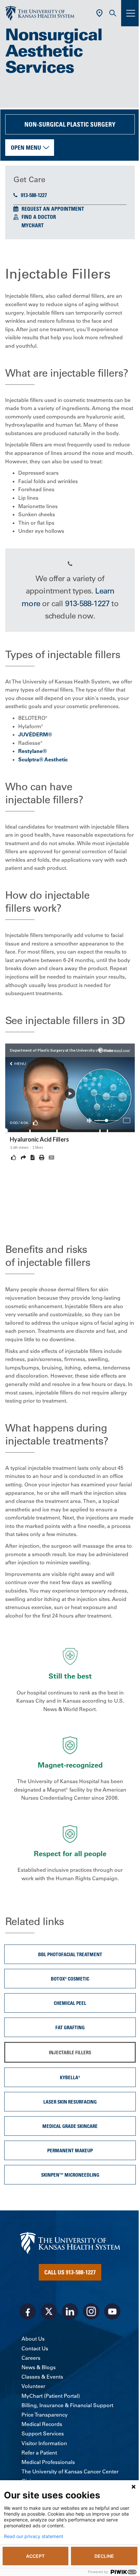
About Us (33, 2339)
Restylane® (33, 751)
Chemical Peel (70, 2003)
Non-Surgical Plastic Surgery (70, 124)
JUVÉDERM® (35, 734)
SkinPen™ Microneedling (70, 2175)
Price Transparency (45, 2415)
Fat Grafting (70, 2027)
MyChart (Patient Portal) (51, 2396)
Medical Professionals (48, 2462)
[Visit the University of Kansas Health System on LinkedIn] (70, 2311)
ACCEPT (35, 2556)
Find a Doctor (39, 217)
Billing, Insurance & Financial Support (67, 2405)
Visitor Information (44, 2443)
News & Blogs (39, 2367)
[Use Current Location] (99, 13)
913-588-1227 (34, 195)
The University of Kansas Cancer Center (70, 2471)
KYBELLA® (70, 2077)
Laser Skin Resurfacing (70, 2102)
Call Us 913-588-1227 (70, 2272)
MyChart (33, 225)
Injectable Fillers (70, 2052)
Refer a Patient (39, 2453)
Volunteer (33, 2386)
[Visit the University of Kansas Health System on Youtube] (112, 2311)
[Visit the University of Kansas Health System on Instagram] (91, 2311)
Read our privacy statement (34, 2536)
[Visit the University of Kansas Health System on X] (49, 2311)
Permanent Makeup (70, 2150)
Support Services (43, 2433)
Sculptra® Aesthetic (43, 759)
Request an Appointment (53, 209)
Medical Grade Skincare (70, 2126)
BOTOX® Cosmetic (70, 1979)
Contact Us (35, 2348)
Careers (31, 2358)
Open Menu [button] (26, 147)
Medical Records (42, 2424)
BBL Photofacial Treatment (70, 1954)
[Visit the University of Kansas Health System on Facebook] (28, 2311)
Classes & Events (42, 2377)
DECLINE (104, 2556)
